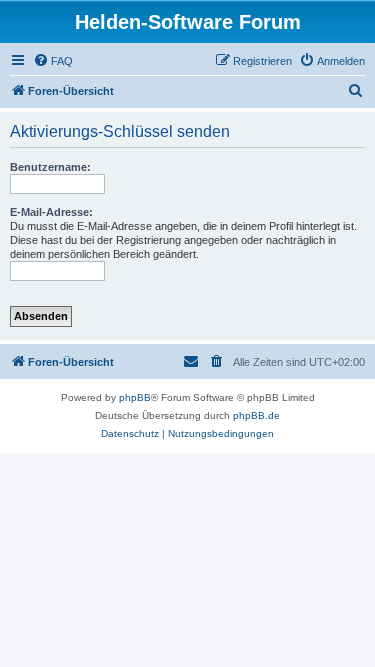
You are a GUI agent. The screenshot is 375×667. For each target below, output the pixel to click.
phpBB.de (256, 415)
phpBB (135, 397)
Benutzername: (50, 167)
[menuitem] (53, 61)
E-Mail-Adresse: (51, 212)
